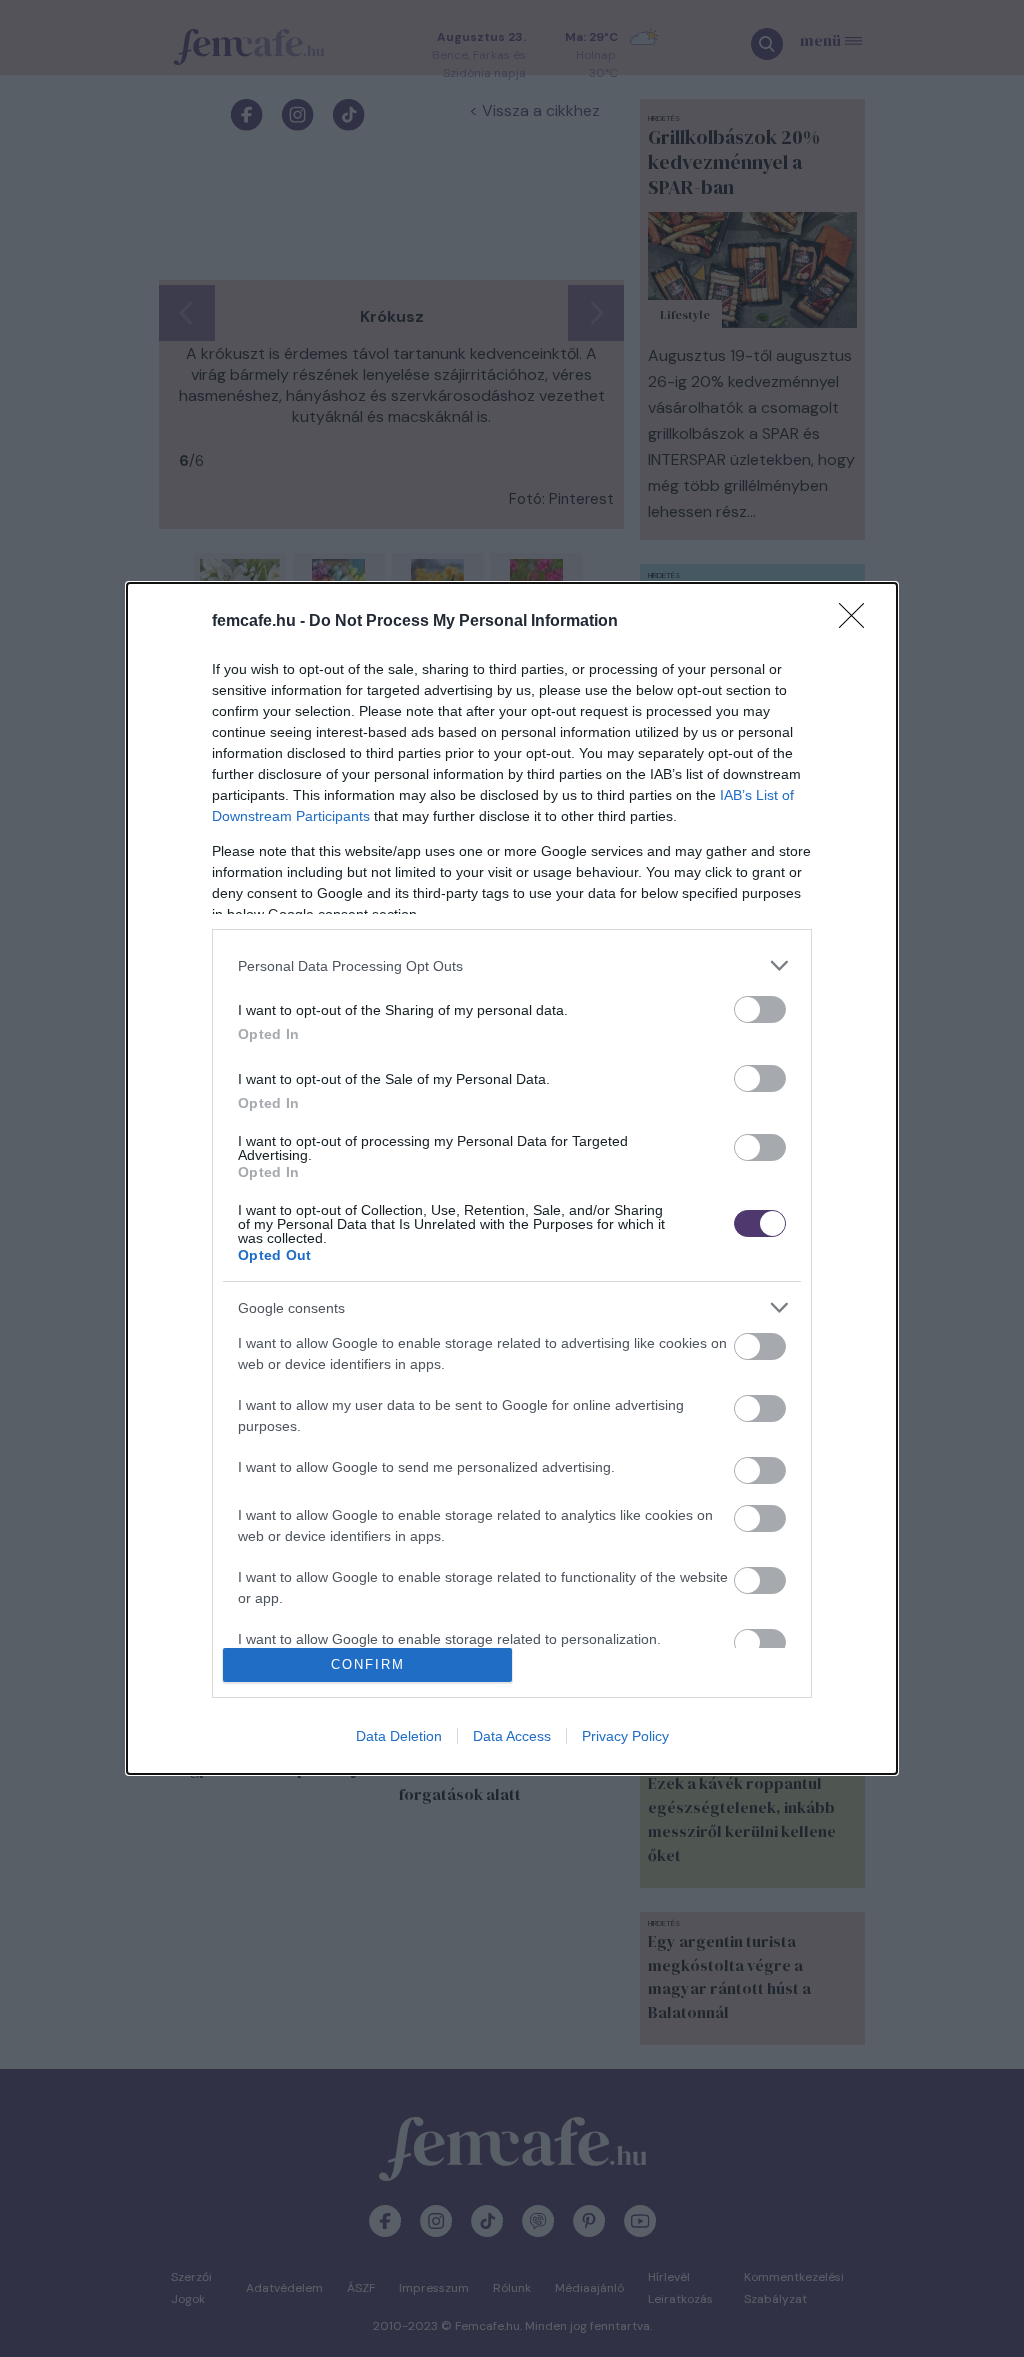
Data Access (512, 1736)
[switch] (760, 1009)
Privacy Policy (625, 1736)
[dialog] (512, 1178)
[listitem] (512, 965)
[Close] (858, 622)
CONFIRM (368, 1664)
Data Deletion (399, 1736)
